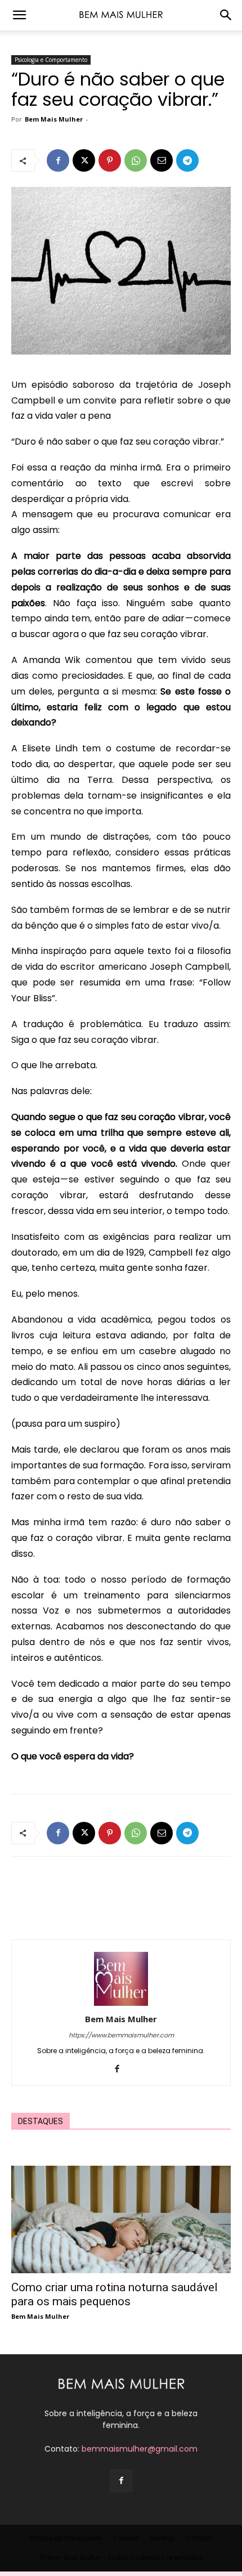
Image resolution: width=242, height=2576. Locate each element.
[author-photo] (121, 2003)
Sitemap (163, 2538)
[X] (84, 160)
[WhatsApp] (136, 160)
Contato (199, 2538)
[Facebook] (58, 160)
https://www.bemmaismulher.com (121, 2035)
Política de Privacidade (66, 2538)
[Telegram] (187, 160)
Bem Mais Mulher (54, 119)
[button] (19, 15)
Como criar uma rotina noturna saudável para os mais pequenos (115, 2294)
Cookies (126, 2538)
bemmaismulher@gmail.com (140, 2449)
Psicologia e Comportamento (51, 60)
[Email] (162, 160)
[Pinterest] (110, 160)
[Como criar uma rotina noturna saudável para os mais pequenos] (121, 2219)
